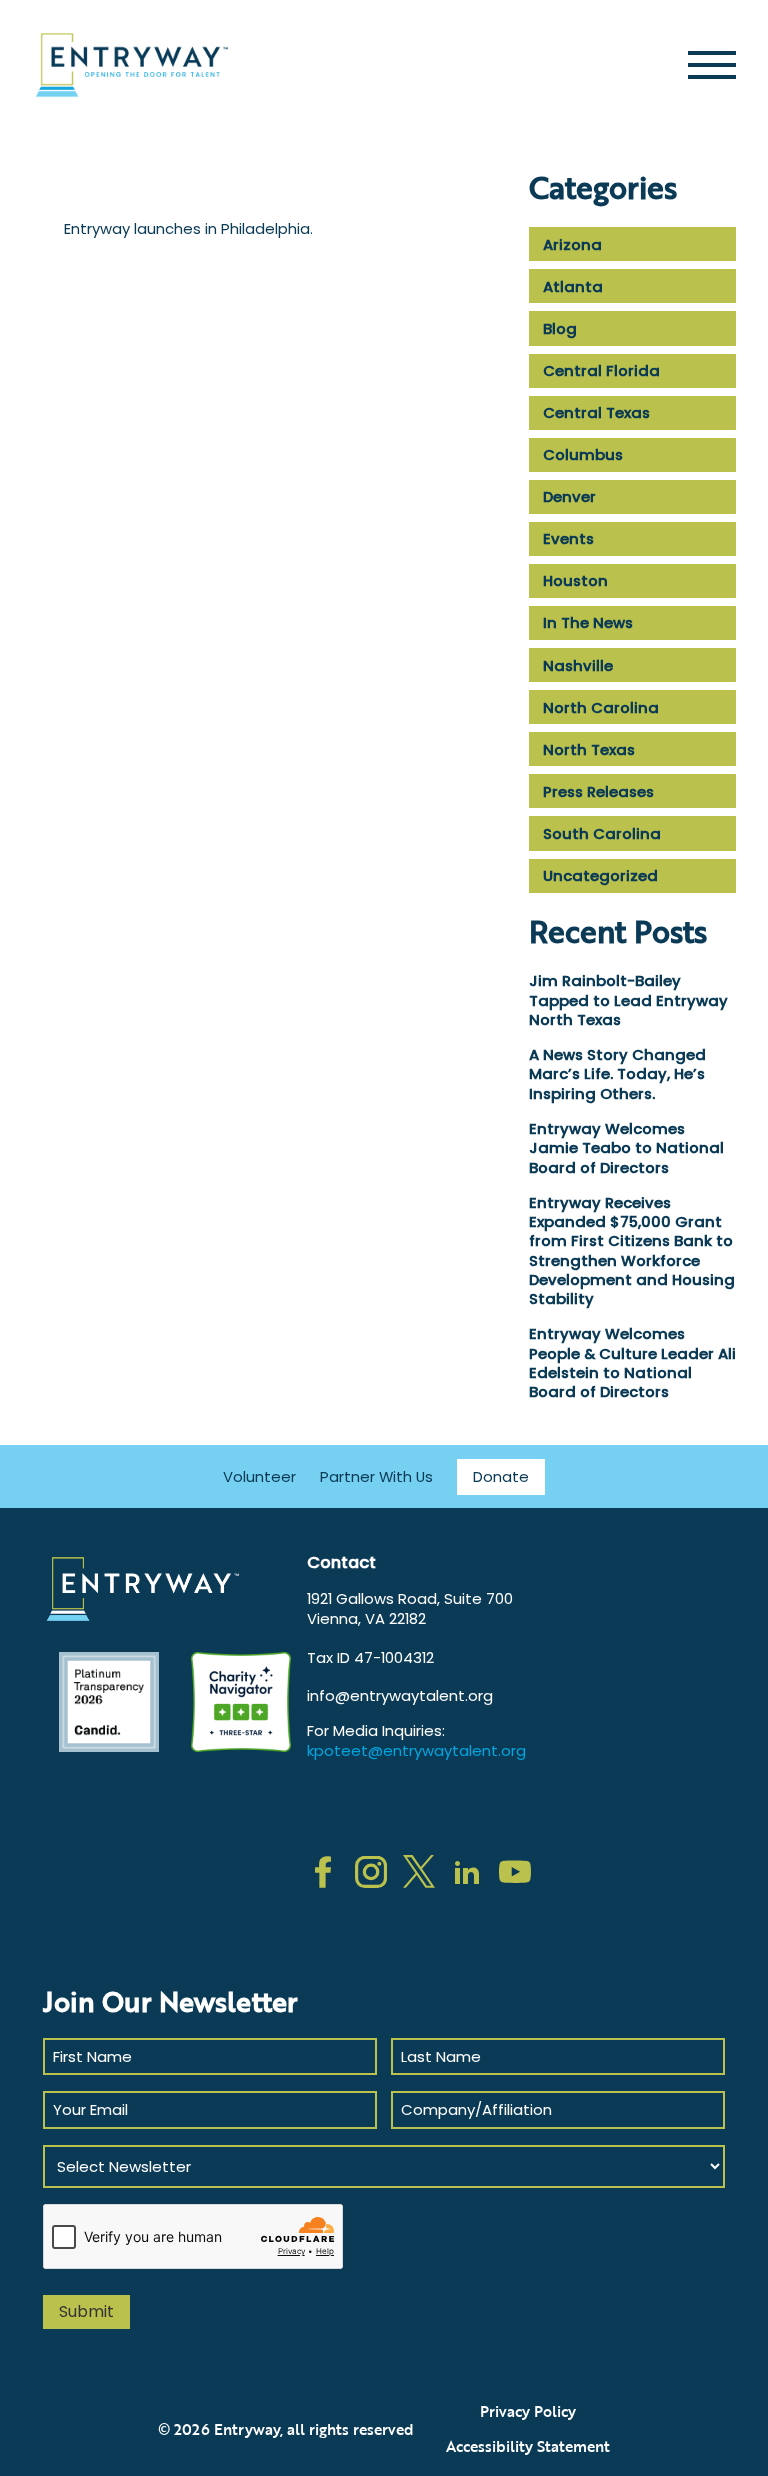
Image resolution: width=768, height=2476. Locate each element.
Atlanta (573, 286)
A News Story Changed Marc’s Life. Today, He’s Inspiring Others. (617, 1074)
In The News (588, 622)
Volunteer (259, 1476)
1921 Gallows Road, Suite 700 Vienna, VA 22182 (410, 1608)
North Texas (589, 749)
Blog (560, 328)
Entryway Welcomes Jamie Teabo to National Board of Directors (626, 1148)
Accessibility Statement (528, 2446)
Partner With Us (376, 1476)
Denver (569, 496)
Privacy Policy (528, 2411)
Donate (501, 1476)
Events (568, 538)
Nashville (578, 665)
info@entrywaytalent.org (400, 1695)
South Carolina (602, 833)
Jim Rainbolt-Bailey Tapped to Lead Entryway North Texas (628, 1000)
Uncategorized (600, 875)
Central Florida (601, 370)
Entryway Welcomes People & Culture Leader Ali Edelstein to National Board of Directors (632, 1362)
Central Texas (596, 412)
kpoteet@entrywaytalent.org (416, 1750)
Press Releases (598, 791)
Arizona (572, 244)
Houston (575, 580)
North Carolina (601, 707)
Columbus (583, 454)
